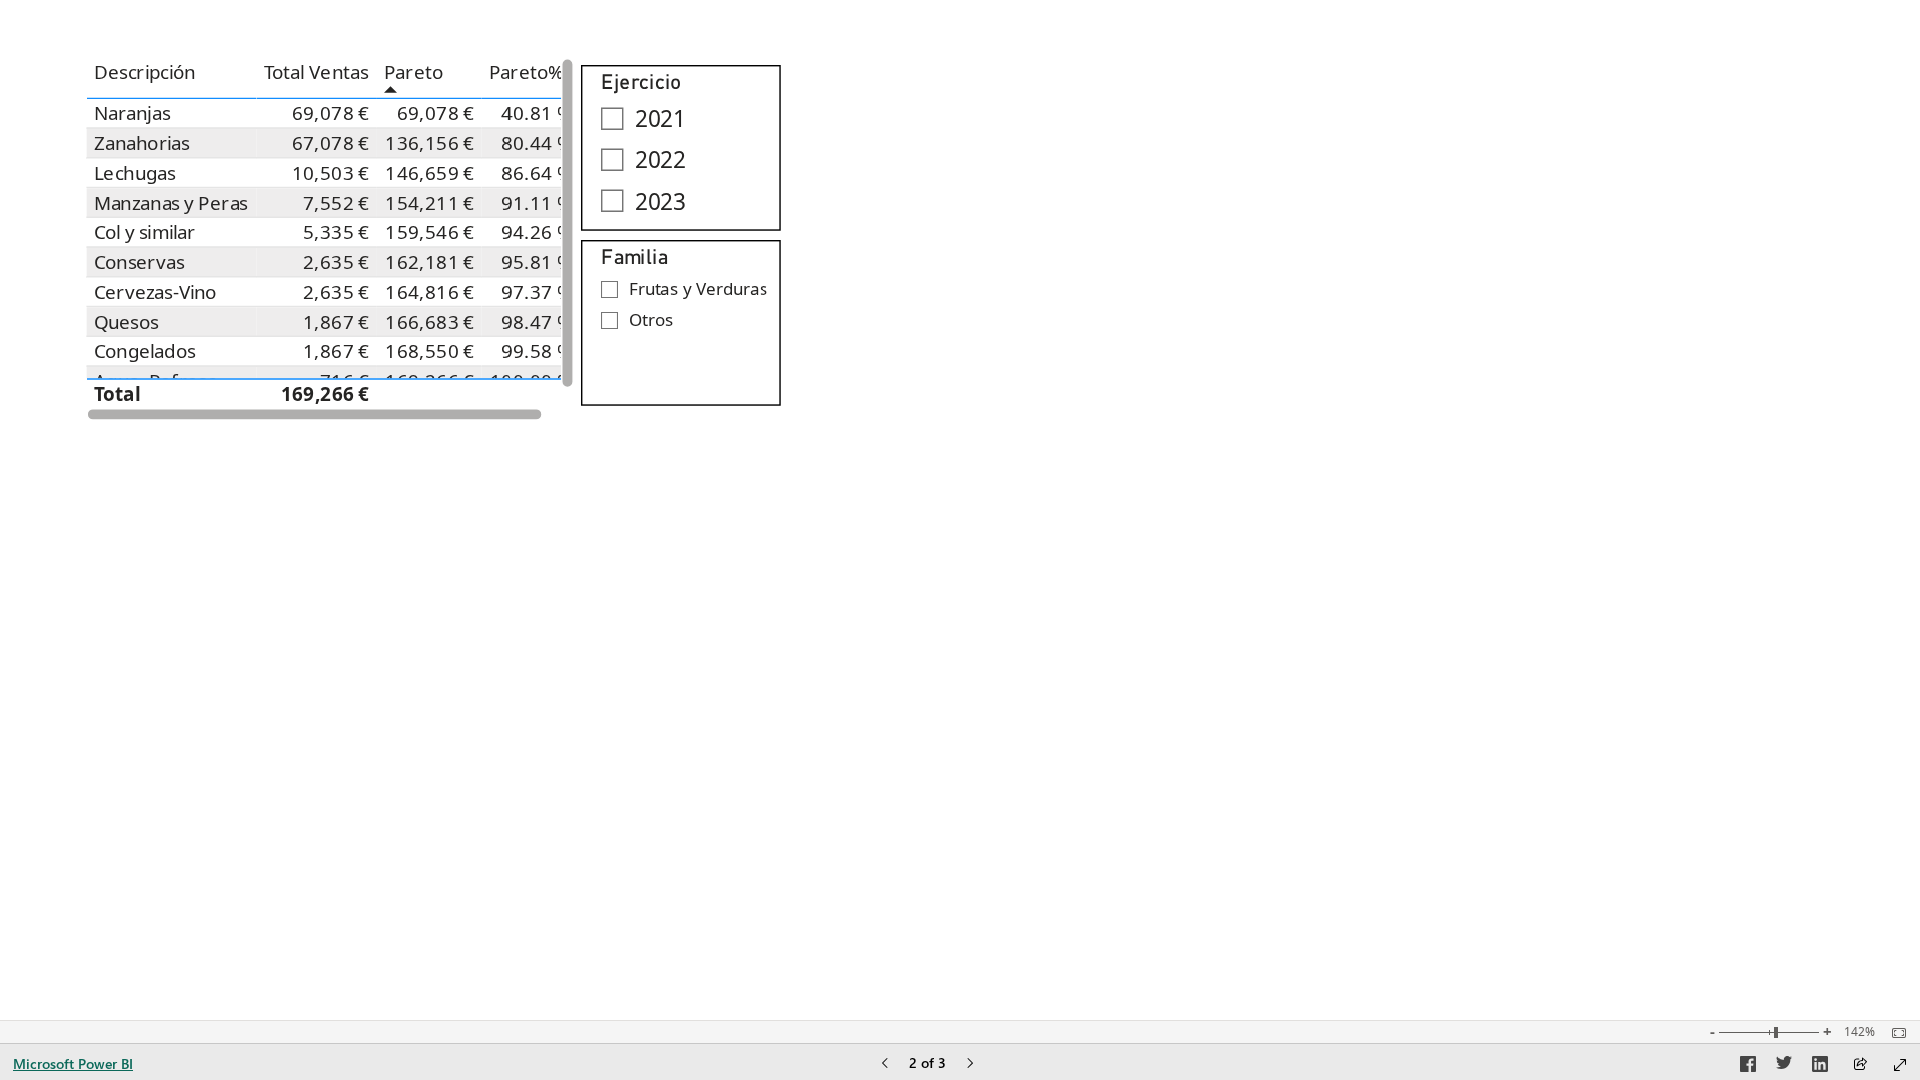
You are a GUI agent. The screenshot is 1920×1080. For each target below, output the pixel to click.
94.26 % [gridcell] (537, 233)
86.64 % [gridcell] (537, 173)
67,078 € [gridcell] (331, 143)
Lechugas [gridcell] (135, 173)
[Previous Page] (885, 1064)
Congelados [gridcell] (145, 352)
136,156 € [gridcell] (430, 143)
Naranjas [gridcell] (132, 114)
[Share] (1860, 1065)
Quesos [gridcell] (126, 322)
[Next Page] (970, 1064)
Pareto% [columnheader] (526, 73)
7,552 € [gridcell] (337, 203)
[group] (329, 239)
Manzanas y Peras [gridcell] (171, 203)
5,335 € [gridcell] (337, 233)
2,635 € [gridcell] (337, 261)
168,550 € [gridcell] (430, 352)
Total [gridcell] (117, 394)
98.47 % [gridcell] (537, 322)
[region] (959, 510)
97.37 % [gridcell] (537, 292)
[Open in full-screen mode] (1900, 1065)
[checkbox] (681, 119)
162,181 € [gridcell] (430, 261)
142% (1859, 1032)
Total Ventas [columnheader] (316, 73)
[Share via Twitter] (1784, 1067)
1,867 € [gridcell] (337, 322)
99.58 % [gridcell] (537, 352)
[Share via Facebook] (1748, 1067)
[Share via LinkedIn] (1820, 1067)
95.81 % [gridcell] (537, 261)
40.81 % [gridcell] (537, 114)
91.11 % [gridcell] (537, 203)
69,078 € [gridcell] (331, 114)
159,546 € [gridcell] (430, 233)
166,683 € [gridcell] (430, 322)
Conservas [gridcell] (139, 261)
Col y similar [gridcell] (145, 233)
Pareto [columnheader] (414, 73)
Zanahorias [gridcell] (142, 143)
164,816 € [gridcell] (430, 292)
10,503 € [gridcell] (331, 173)
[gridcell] (429, 393)
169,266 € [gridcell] (325, 394)
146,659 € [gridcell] (430, 173)
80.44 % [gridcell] (537, 143)
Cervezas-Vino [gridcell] (155, 292)
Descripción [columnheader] (145, 73)
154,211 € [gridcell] (430, 203)
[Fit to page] (1894, 1033)
